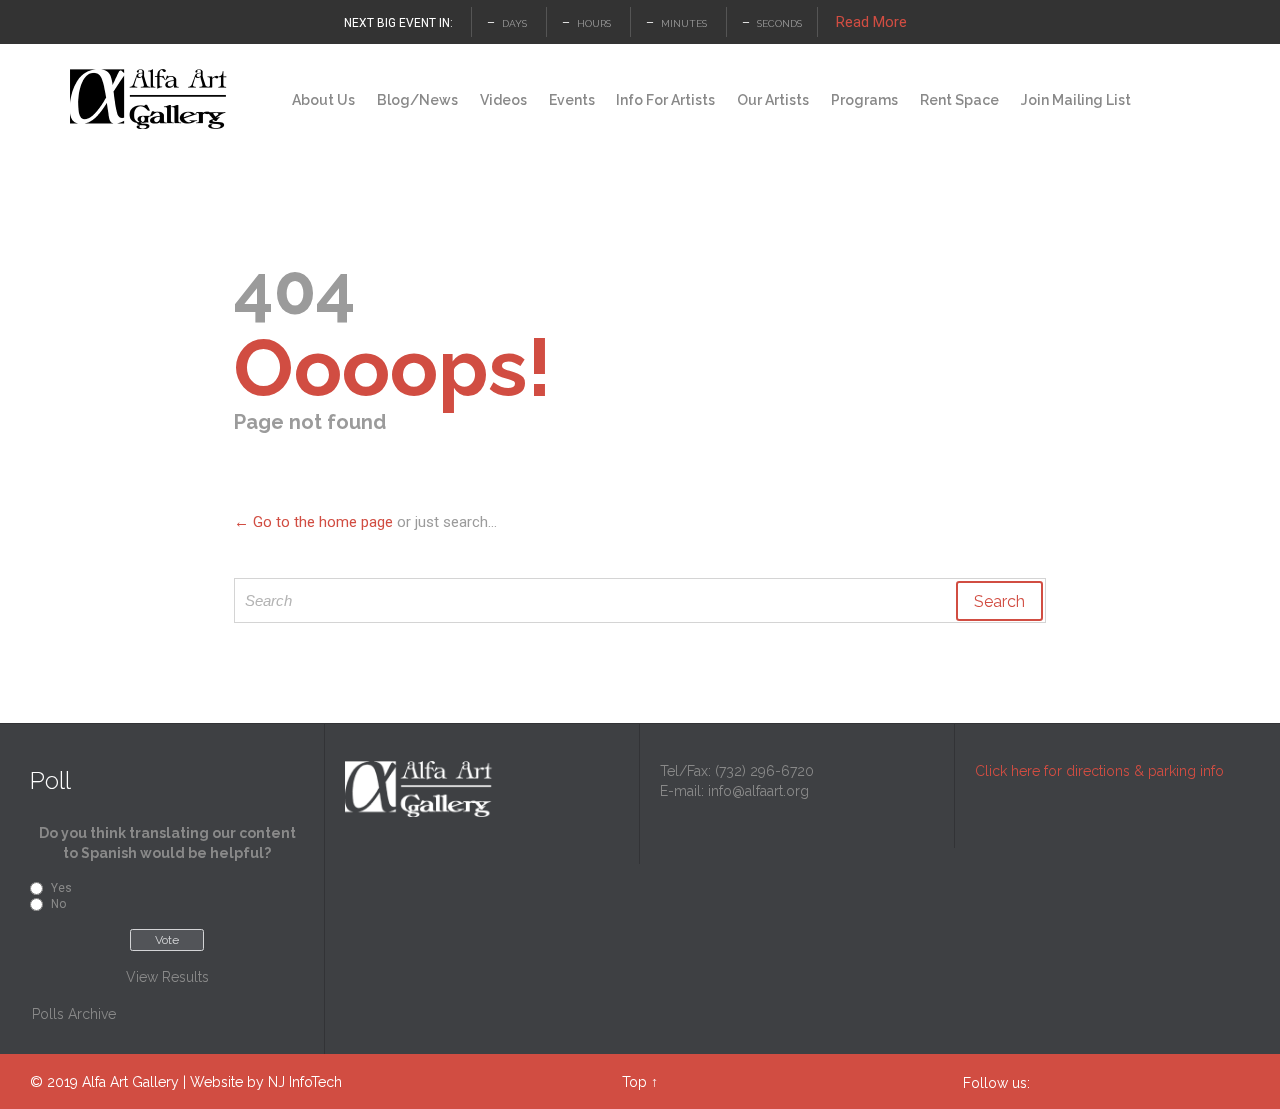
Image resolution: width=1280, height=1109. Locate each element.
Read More (871, 22)
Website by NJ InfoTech (266, 1082)
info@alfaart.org (758, 791)
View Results (167, 977)
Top (634, 1082)
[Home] (262, 101)
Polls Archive (74, 1014)
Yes (61, 888)
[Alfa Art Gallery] (150, 99)
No (58, 904)
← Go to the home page (313, 522)
